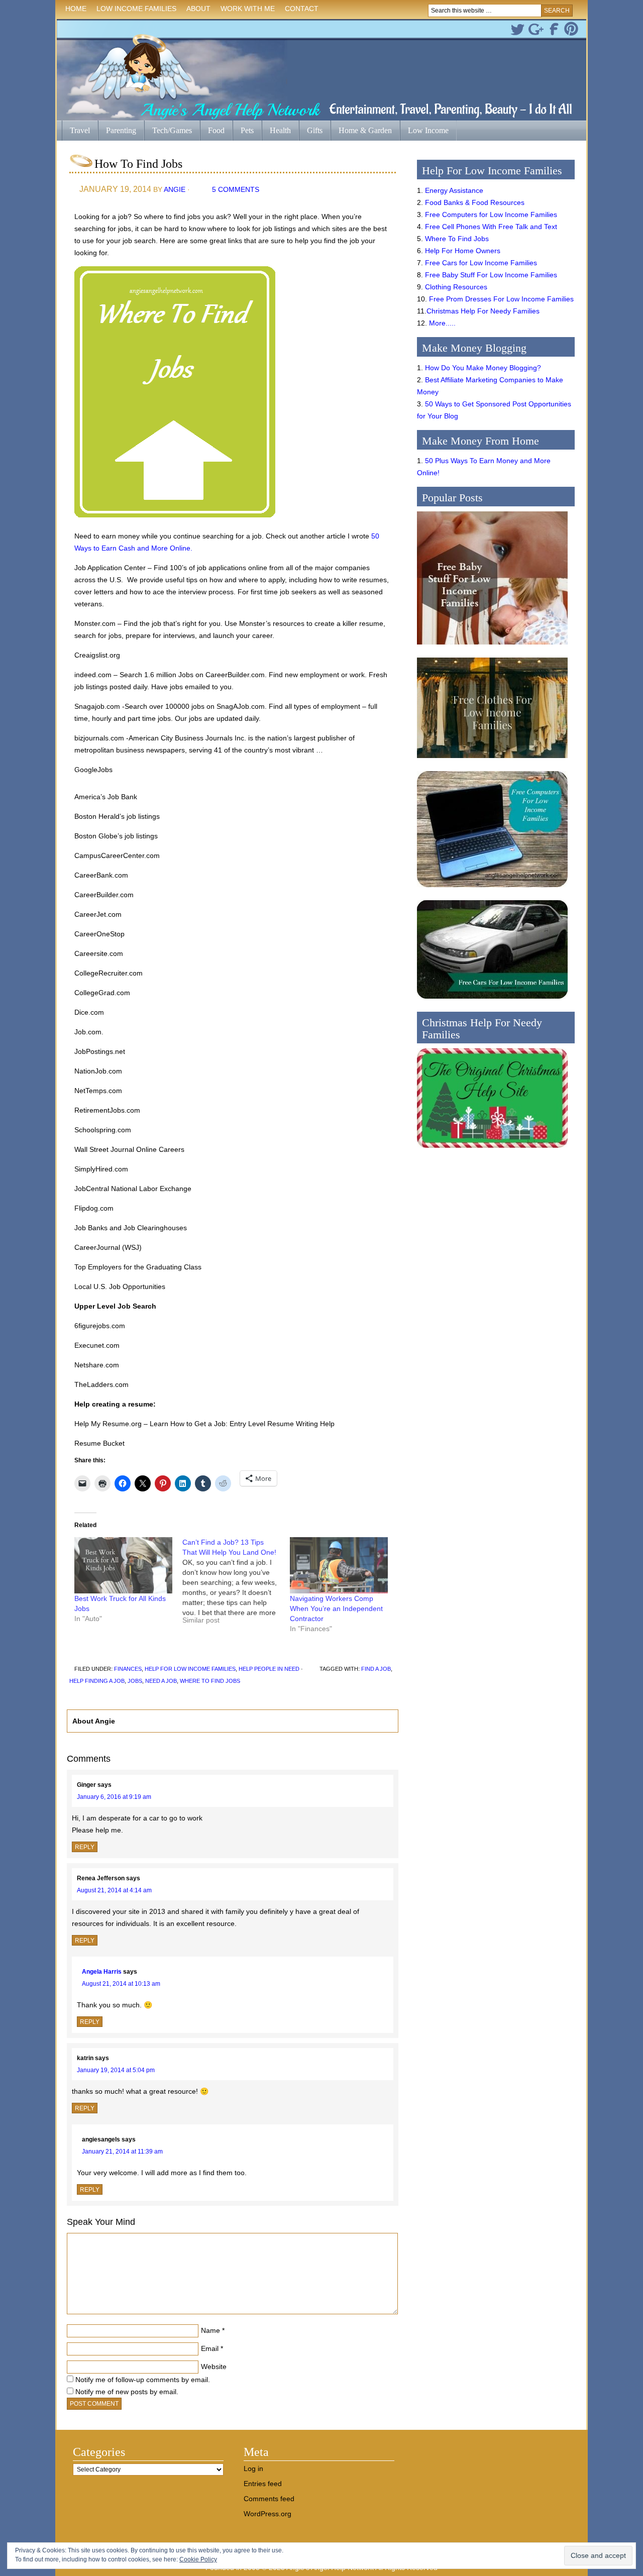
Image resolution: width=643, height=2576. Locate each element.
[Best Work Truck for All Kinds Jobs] (123, 1565)
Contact (302, 9)
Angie (175, 189)
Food (216, 130)
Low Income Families (134, 10)
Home (76, 9)
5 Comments (236, 189)
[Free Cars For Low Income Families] (492, 1001)
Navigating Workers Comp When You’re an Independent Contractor (336, 1608)
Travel (76, 131)
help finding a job (97, 1681)
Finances (128, 1669)
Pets (247, 130)
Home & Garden (361, 131)
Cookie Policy (198, 2559)
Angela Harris (102, 1972)
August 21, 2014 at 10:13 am (121, 1984)
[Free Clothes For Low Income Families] (492, 761)
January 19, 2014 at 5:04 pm (116, 2070)
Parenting (121, 130)
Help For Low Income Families (190, 1669)
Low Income (424, 131)
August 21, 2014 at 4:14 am (114, 1890)
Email (210, 2348)
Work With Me (248, 9)
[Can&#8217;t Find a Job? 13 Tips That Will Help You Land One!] (236, 1585)
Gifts (311, 131)
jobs (135, 1681)
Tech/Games (168, 131)
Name (210, 2330)
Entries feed (263, 2484)
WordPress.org (267, 2514)
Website (214, 2367)
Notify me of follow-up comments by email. (143, 2380)
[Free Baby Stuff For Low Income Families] (492, 647)
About (196, 10)
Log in (253, 2468)
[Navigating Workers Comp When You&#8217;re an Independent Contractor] (339, 1565)
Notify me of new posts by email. (127, 2392)
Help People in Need (269, 1669)
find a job (376, 1669)
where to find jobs (210, 1681)
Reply (85, 1847)
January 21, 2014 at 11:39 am (122, 2152)
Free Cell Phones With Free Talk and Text (491, 227)
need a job (161, 1681)
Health (276, 131)
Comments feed (269, 2499)
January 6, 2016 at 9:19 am (114, 1797)
